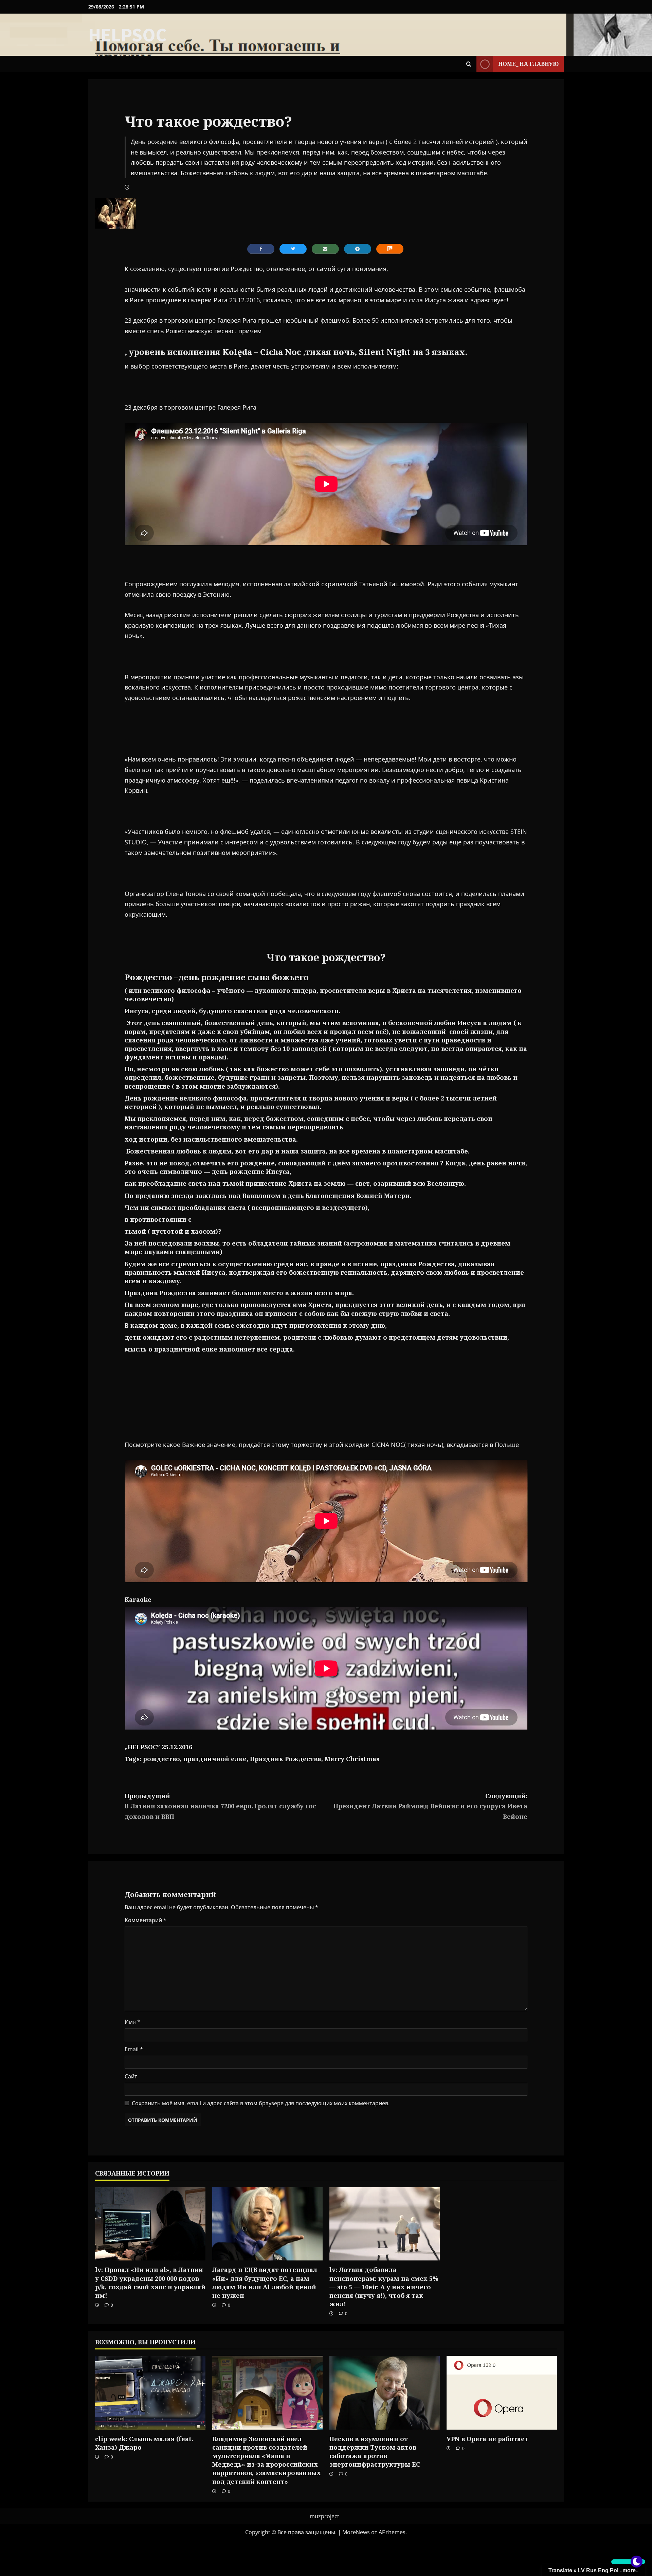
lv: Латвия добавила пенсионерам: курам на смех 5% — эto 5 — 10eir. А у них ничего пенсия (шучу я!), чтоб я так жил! (384, 2287)
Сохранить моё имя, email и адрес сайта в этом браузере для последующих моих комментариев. (261, 2103)
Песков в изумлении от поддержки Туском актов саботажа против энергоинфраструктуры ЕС (375, 2452)
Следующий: (430, 1806)
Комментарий (146, 1920)
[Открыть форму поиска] (469, 64)
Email (134, 2049)
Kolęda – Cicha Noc (262, 352)
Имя (132, 2022)
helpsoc (128, 35)
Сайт (131, 2076)
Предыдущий (220, 1806)
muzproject (324, 2516)
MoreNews (356, 2532)
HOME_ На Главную (528, 64)
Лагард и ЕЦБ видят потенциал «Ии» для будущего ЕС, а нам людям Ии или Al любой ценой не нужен (265, 2283)
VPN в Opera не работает (487, 2439)
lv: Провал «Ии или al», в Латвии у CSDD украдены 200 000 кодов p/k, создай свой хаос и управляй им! (150, 2283)
